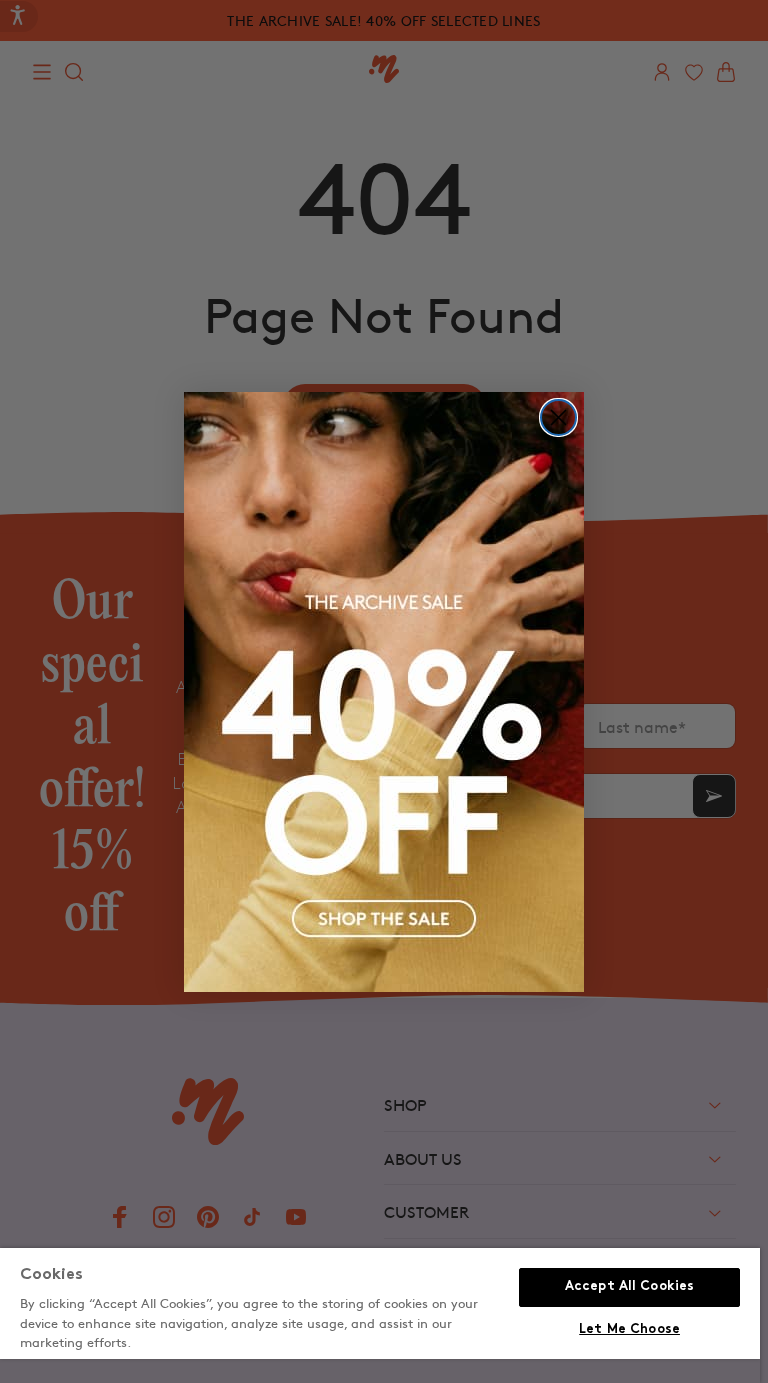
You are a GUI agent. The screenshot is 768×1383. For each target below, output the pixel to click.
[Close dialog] (558, 417)
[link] (384, 692)
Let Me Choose (629, 1330)
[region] (380, 1315)
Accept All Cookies (629, 1287)
